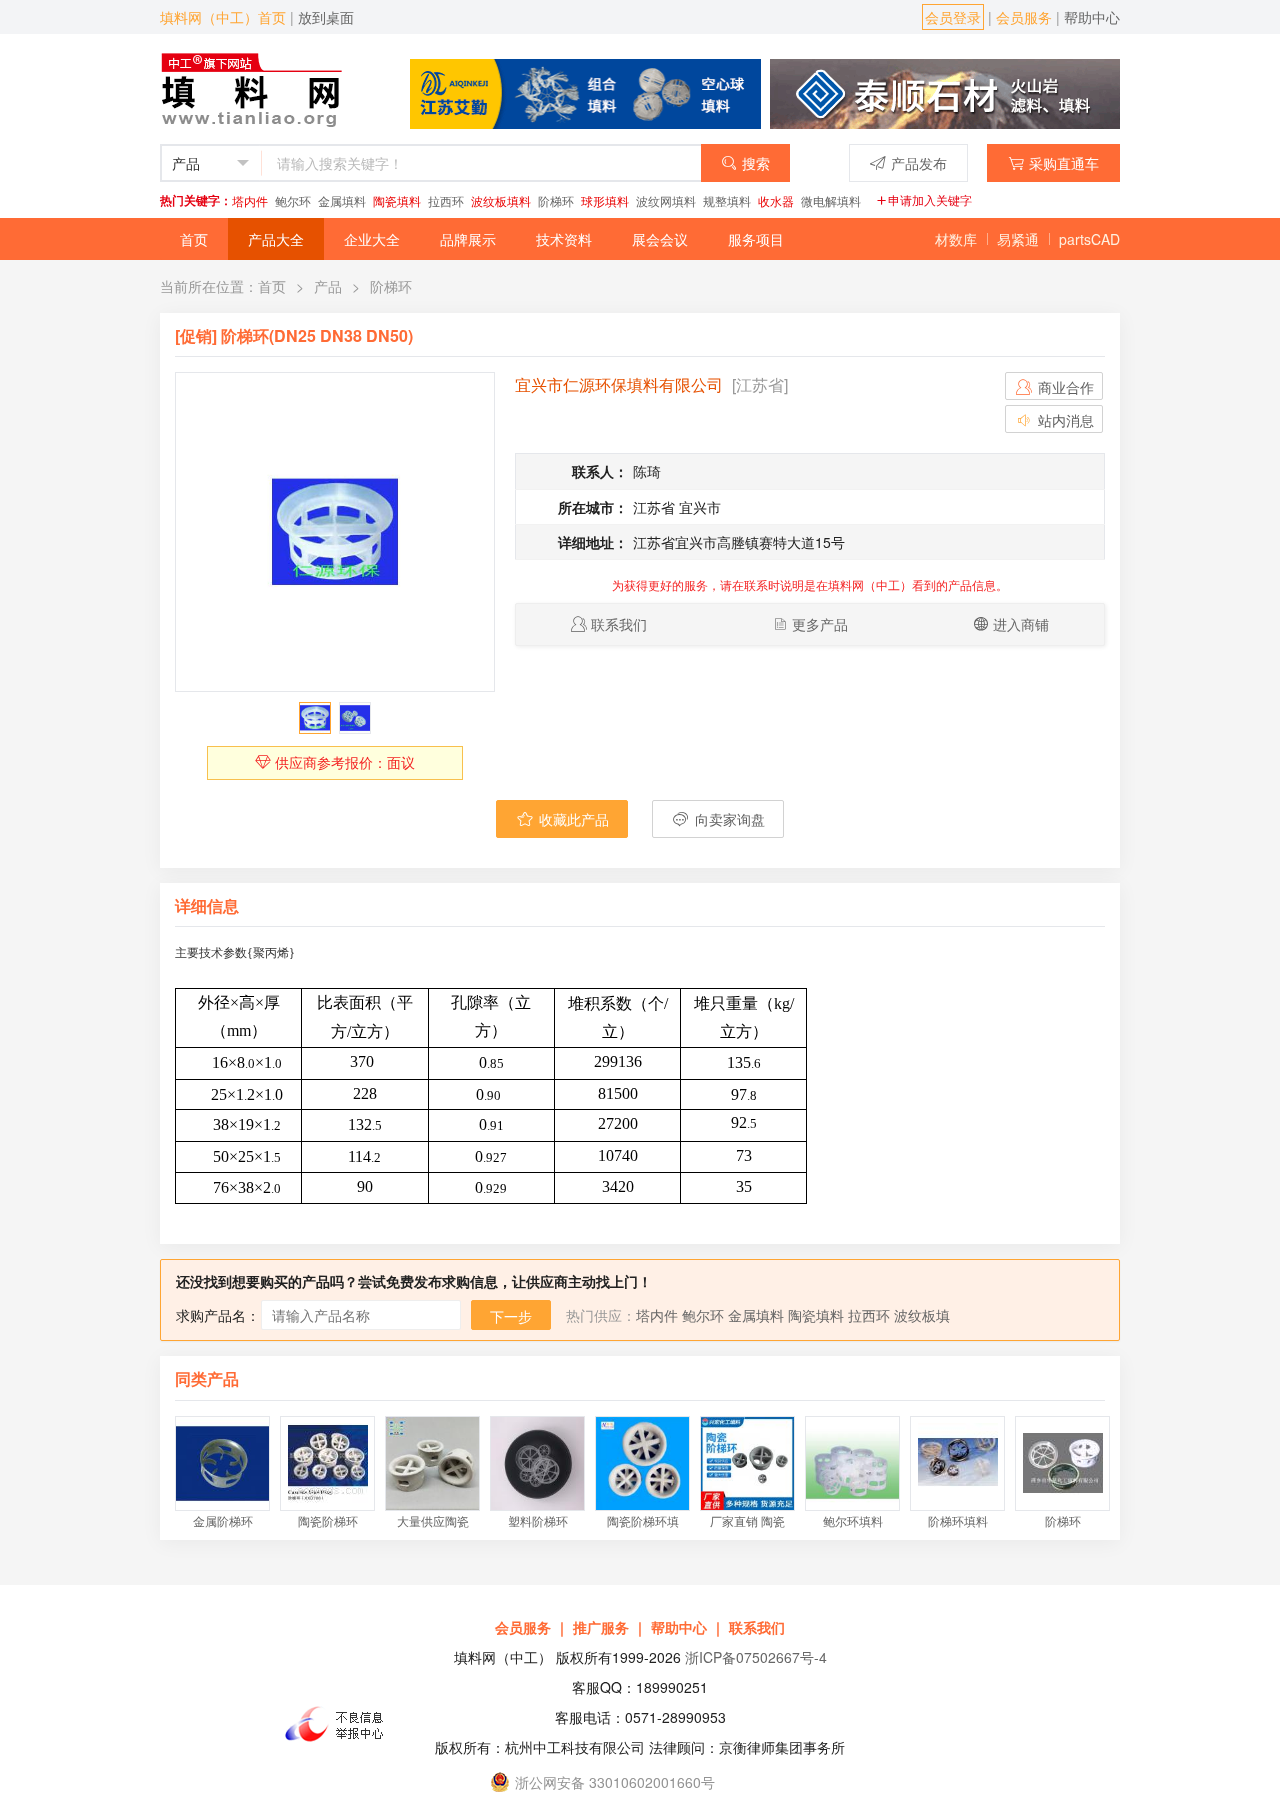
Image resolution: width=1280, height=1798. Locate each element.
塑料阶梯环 (538, 1520)
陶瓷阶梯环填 (643, 1520)
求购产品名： (218, 1315)
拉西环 (446, 200)
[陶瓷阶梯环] (327, 1463)
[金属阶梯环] (222, 1463)
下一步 (511, 1316)
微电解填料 (831, 200)
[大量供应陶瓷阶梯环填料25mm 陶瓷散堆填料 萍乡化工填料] (432, 1463)
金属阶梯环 (223, 1520)
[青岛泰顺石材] (945, 92)
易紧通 (1018, 239)
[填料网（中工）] (256, 87)
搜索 (756, 163)
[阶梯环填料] (957, 1463)
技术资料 (564, 239)
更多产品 (820, 624)
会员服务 (1024, 17)
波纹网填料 (666, 200)
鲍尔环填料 (853, 1520)
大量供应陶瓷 (433, 1520)
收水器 (776, 200)
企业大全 (372, 239)
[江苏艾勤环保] (585, 92)
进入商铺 (1021, 624)
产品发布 (919, 163)
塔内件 (250, 200)
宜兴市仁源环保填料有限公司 (619, 384)
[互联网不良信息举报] (340, 1724)
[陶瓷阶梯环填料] (642, 1463)
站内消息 (1064, 420)
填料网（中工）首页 (223, 17)
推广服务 (601, 1627)
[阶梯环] (335, 532)
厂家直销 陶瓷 (747, 1520)
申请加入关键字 (930, 199)
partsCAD (1089, 239)
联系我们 (619, 624)
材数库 (956, 239)
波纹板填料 (501, 200)
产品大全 (276, 239)
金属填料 (342, 200)
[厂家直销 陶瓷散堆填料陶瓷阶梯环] (747, 1463)
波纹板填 (922, 1315)
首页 (194, 239)
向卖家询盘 (728, 819)
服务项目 (756, 239)
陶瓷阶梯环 (328, 1520)
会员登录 (953, 17)
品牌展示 (468, 239)
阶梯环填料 (958, 1520)
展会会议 (660, 239)
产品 (328, 286)
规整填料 (727, 200)
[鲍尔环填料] (852, 1463)
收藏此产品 (572, 819)
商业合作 (1064, 387)
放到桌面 (326, 17)
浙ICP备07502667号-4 (756, 1657)
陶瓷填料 (397, 200)
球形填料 (605, 200)
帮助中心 (1092, 17)
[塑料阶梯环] (537, 1463)
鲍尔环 (293, 200)
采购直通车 (1064, 163)
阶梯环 (556, 200)
